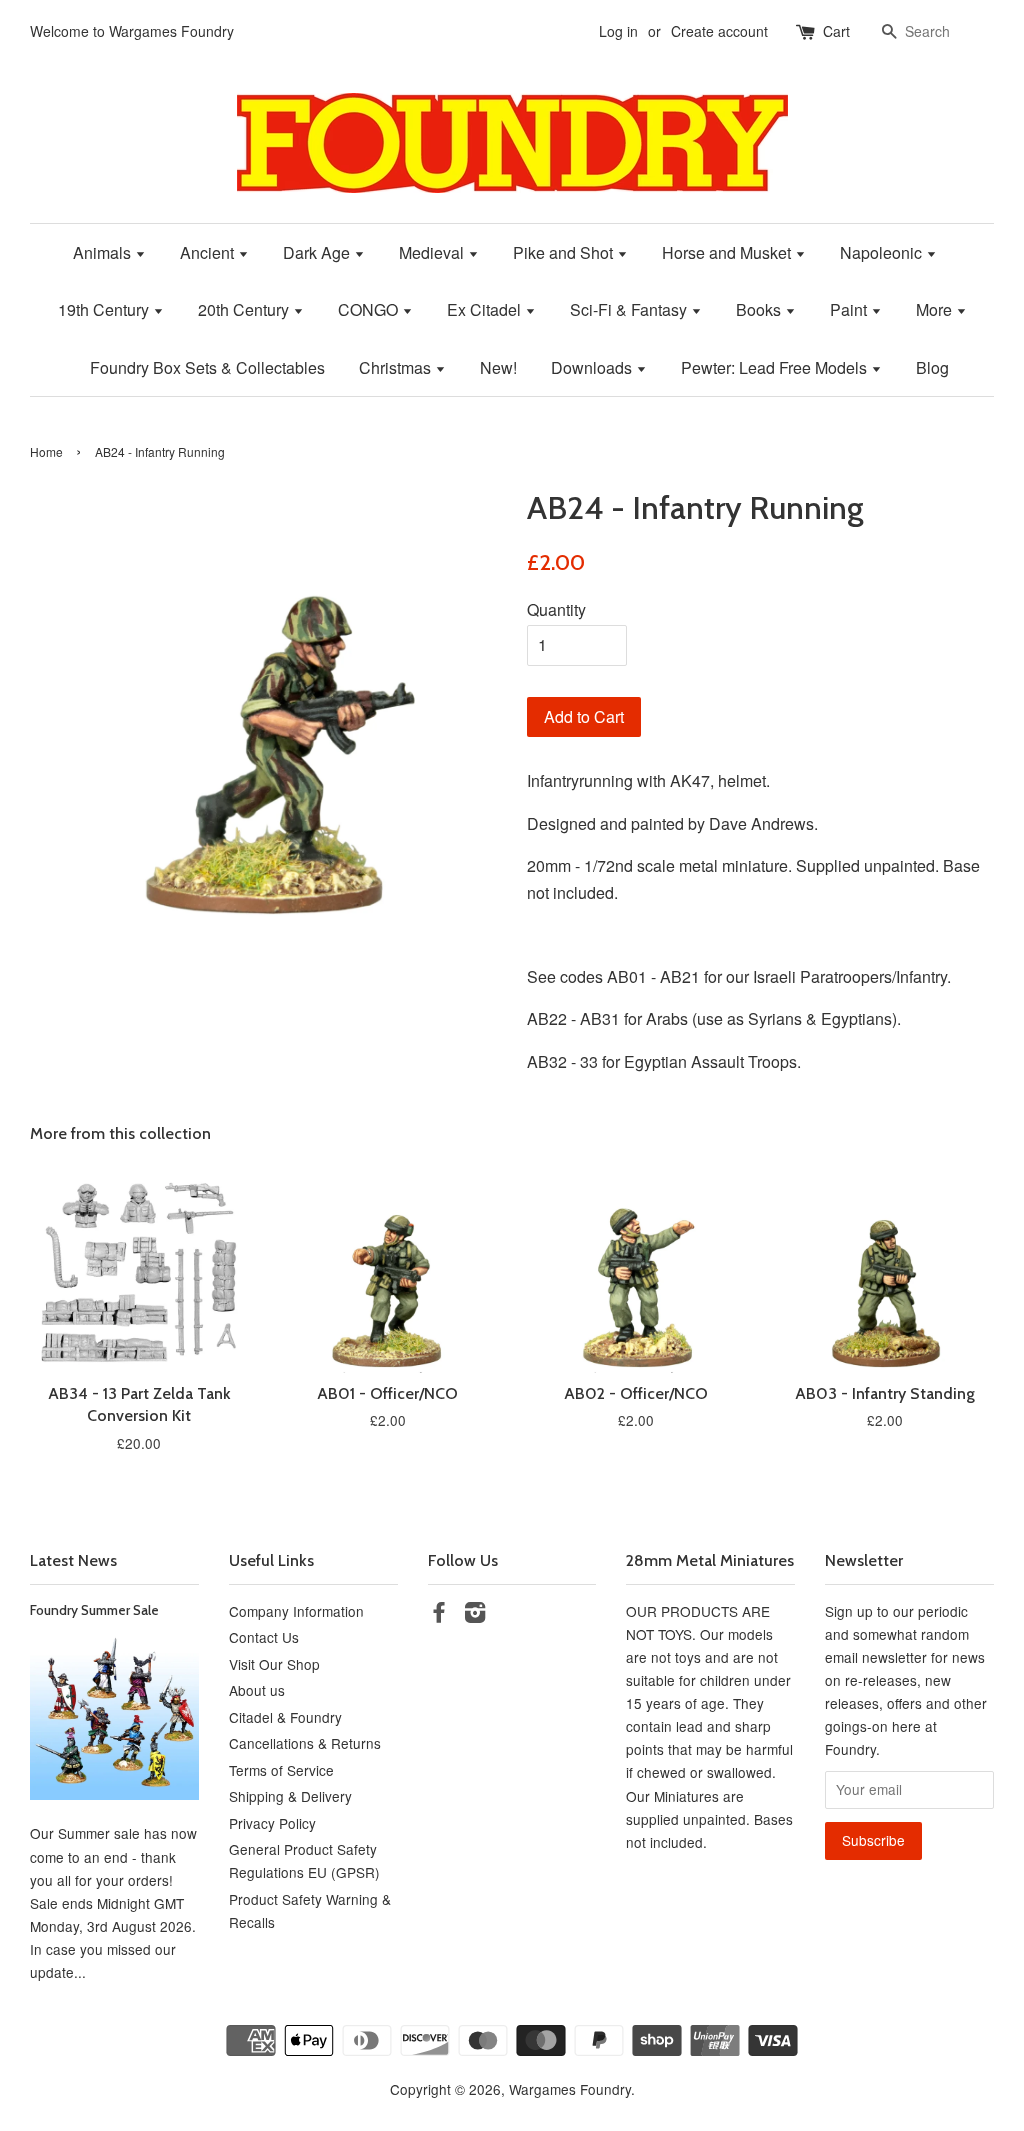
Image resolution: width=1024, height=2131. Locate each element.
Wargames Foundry (570, 2089)
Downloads (593, 367)
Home (46, 451)
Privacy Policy (272, 1823)
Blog (932, 367)
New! (498, 367)
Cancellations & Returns (305, 1743)
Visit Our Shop (274, 1664)
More (936, 309)
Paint (850, 309)
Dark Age (318, 252)
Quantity (556, 609)
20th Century (245, 309)
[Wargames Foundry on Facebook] (439, 1615)
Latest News (73, 1560)
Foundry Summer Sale (94, 1610)
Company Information (296, 1611)
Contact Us (264, 1637)
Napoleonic (883, 252)
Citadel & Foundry (285, 1717)
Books (760, 309)
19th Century (105, 309)
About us (257, 1690)
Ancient (209, 252)
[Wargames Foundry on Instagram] (475, 1615)
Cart (836, 31)
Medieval (433, 252)
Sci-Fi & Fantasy (630, 309)
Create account (719, 31)
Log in (618, 31)
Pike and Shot (565, 252)
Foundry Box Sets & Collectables (207, 367)
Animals (104, 252)
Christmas (397, 367)
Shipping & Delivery (290, 1796)
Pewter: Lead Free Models (776, 367)
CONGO (370, 309)
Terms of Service (281, 1770)
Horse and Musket (728, 252)
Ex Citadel (486, 309)
